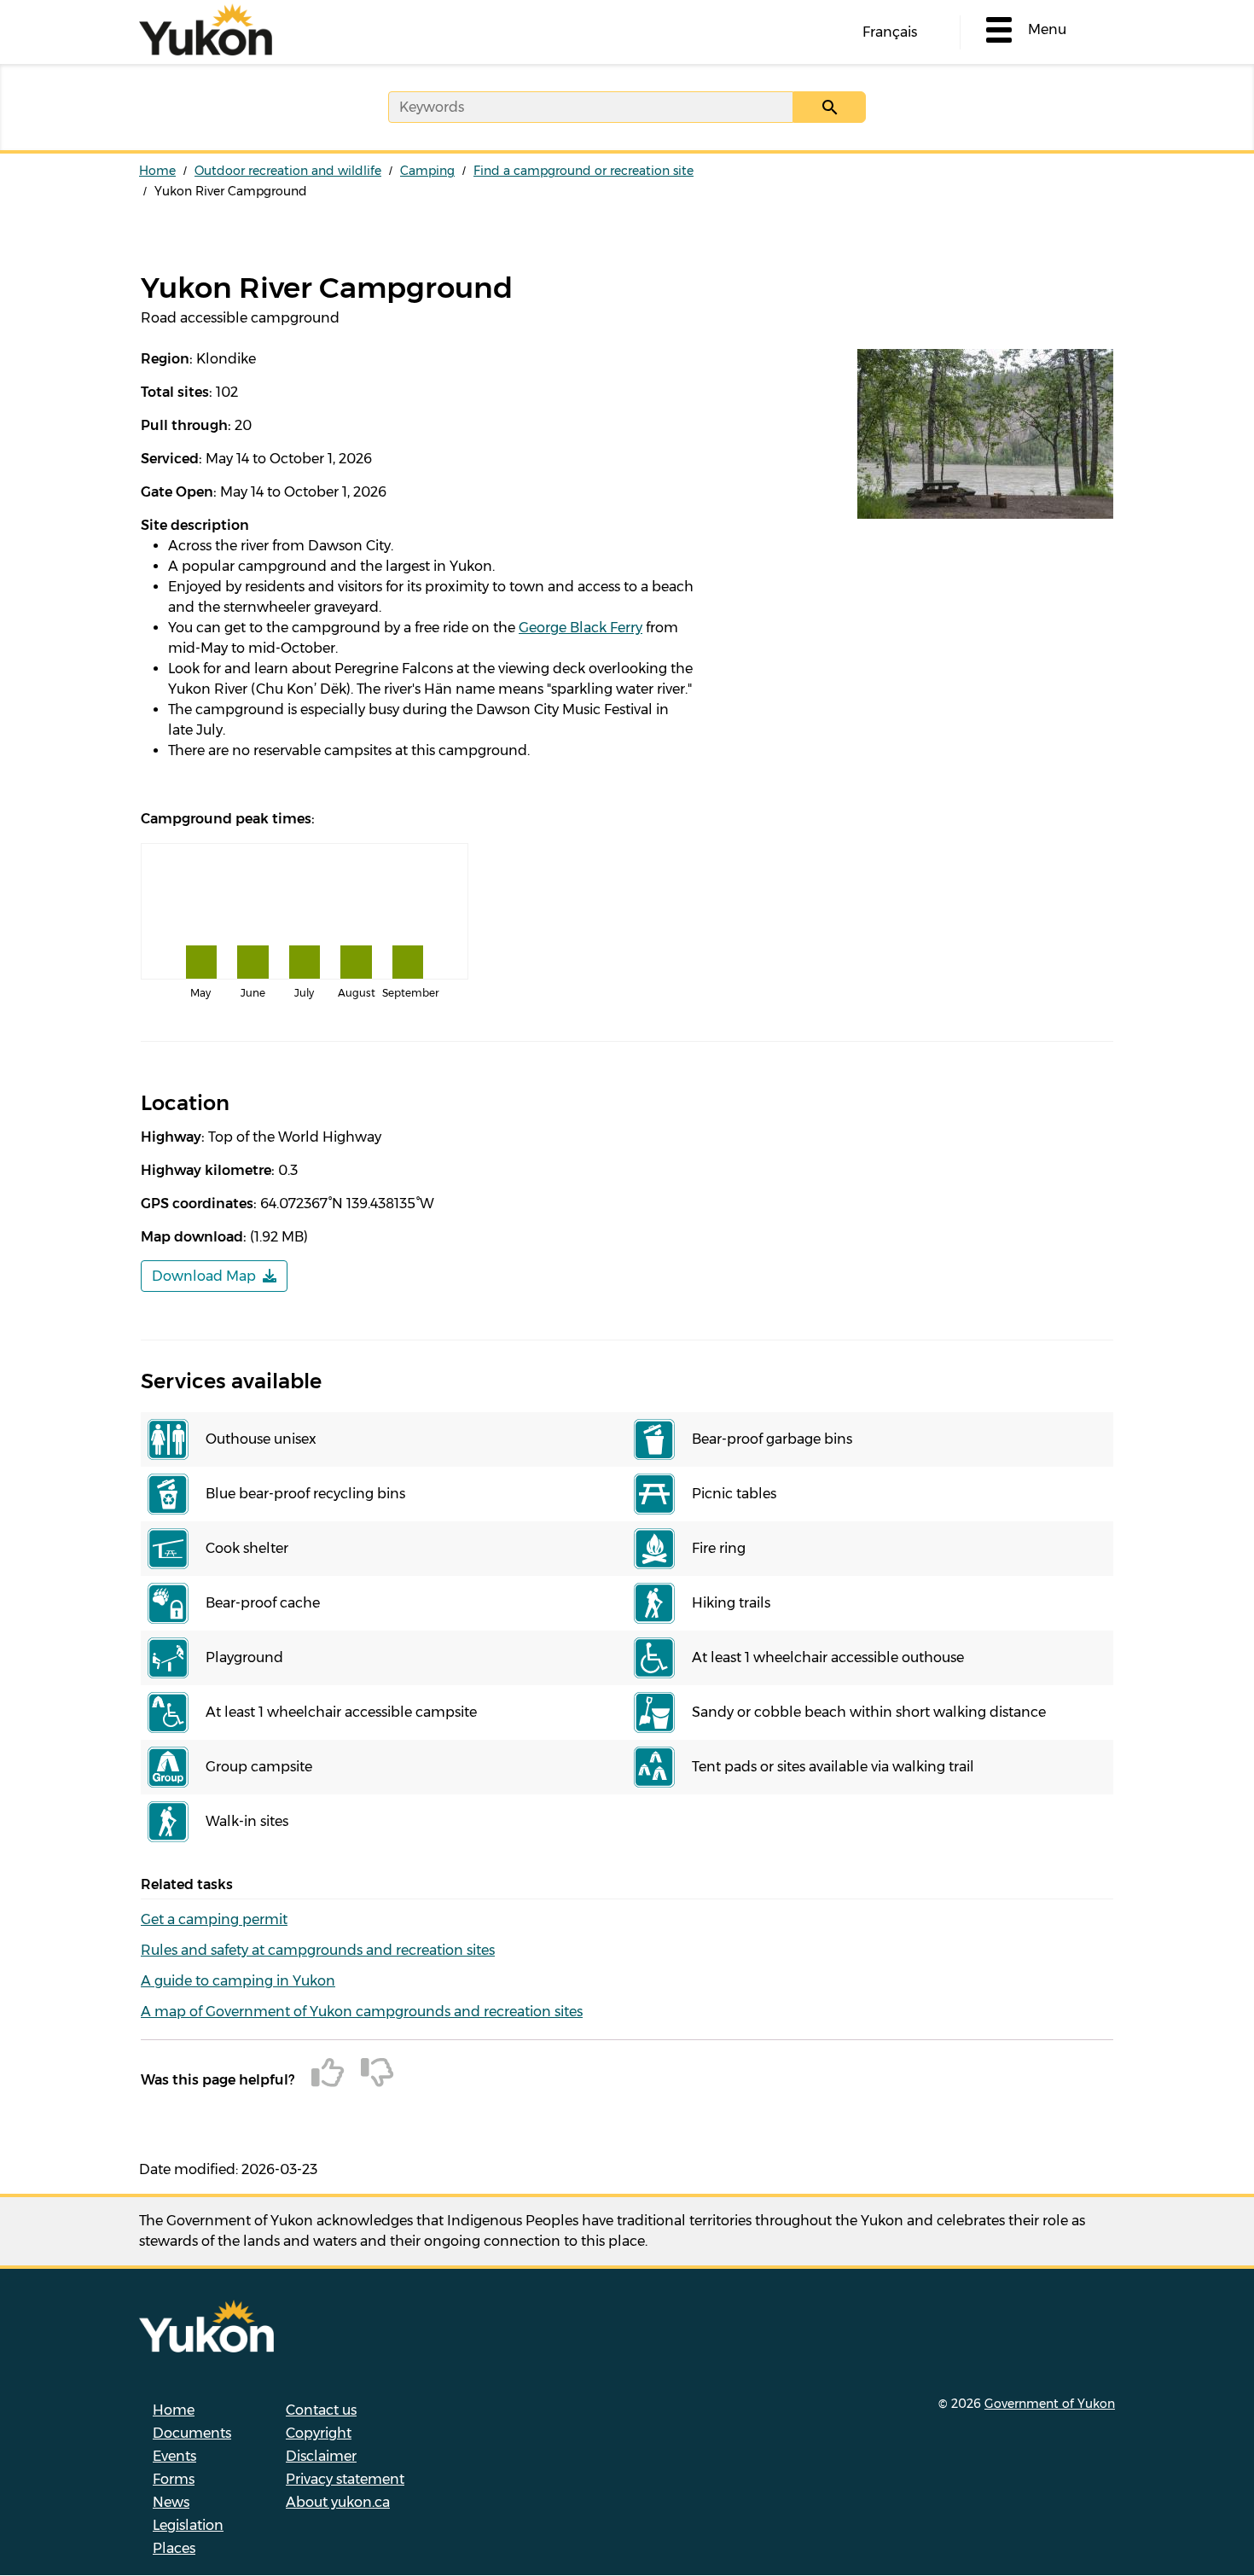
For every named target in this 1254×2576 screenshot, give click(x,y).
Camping (427, 171)
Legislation (188, 2525)
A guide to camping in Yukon (238, 1981)
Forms (174, 2479)
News (171, 2502)
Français (890, 32)
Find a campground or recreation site (583, 171)
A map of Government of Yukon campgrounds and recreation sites (362, 2012)
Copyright (319, 2433)
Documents (192, 2433)
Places (174, 2548)
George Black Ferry (581, 628)
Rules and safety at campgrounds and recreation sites (318, 1950)
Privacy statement (345, 2479)
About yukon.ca (338, 2502)
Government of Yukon (1050, 2404)
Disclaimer (321, 2456)
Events (174, 2456)
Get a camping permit (214, 1919)
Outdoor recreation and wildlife (288, 171)
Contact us (321, 2410)
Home (157, 171)
